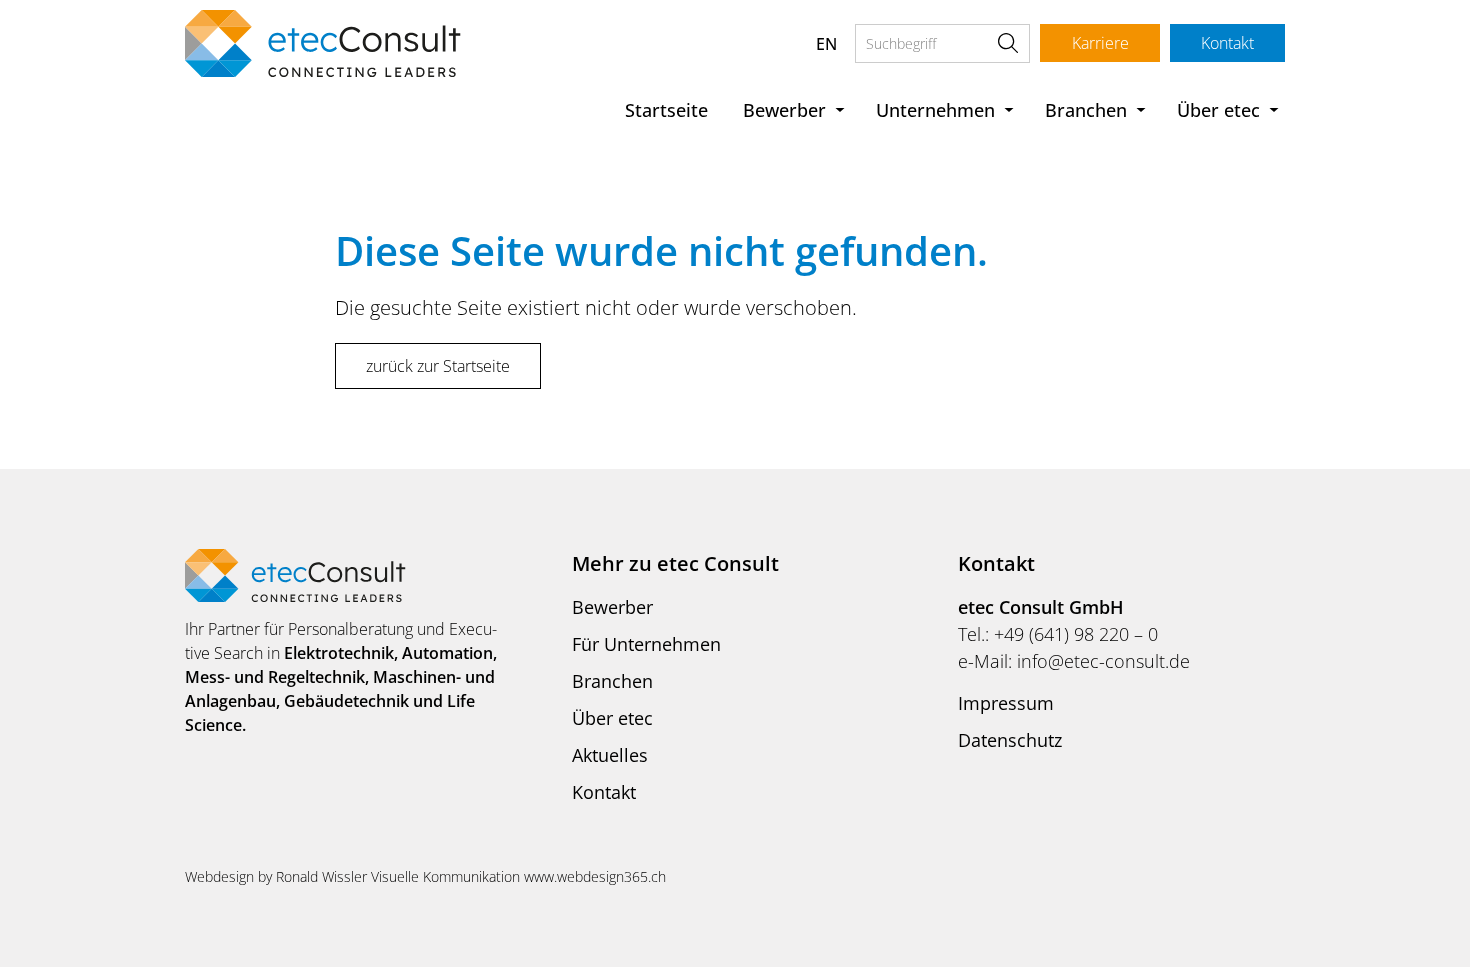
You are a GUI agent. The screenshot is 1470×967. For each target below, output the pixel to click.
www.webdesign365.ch (595, 876)
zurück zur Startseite (438, 366)
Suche (1008, 43)
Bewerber (784, 110)
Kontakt (1227, 43)
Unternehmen (935, 110)
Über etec (1218, 110)
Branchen (1086, 110)
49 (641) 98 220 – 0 (1081, 634)
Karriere (1100, 43)
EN (826, 44)
